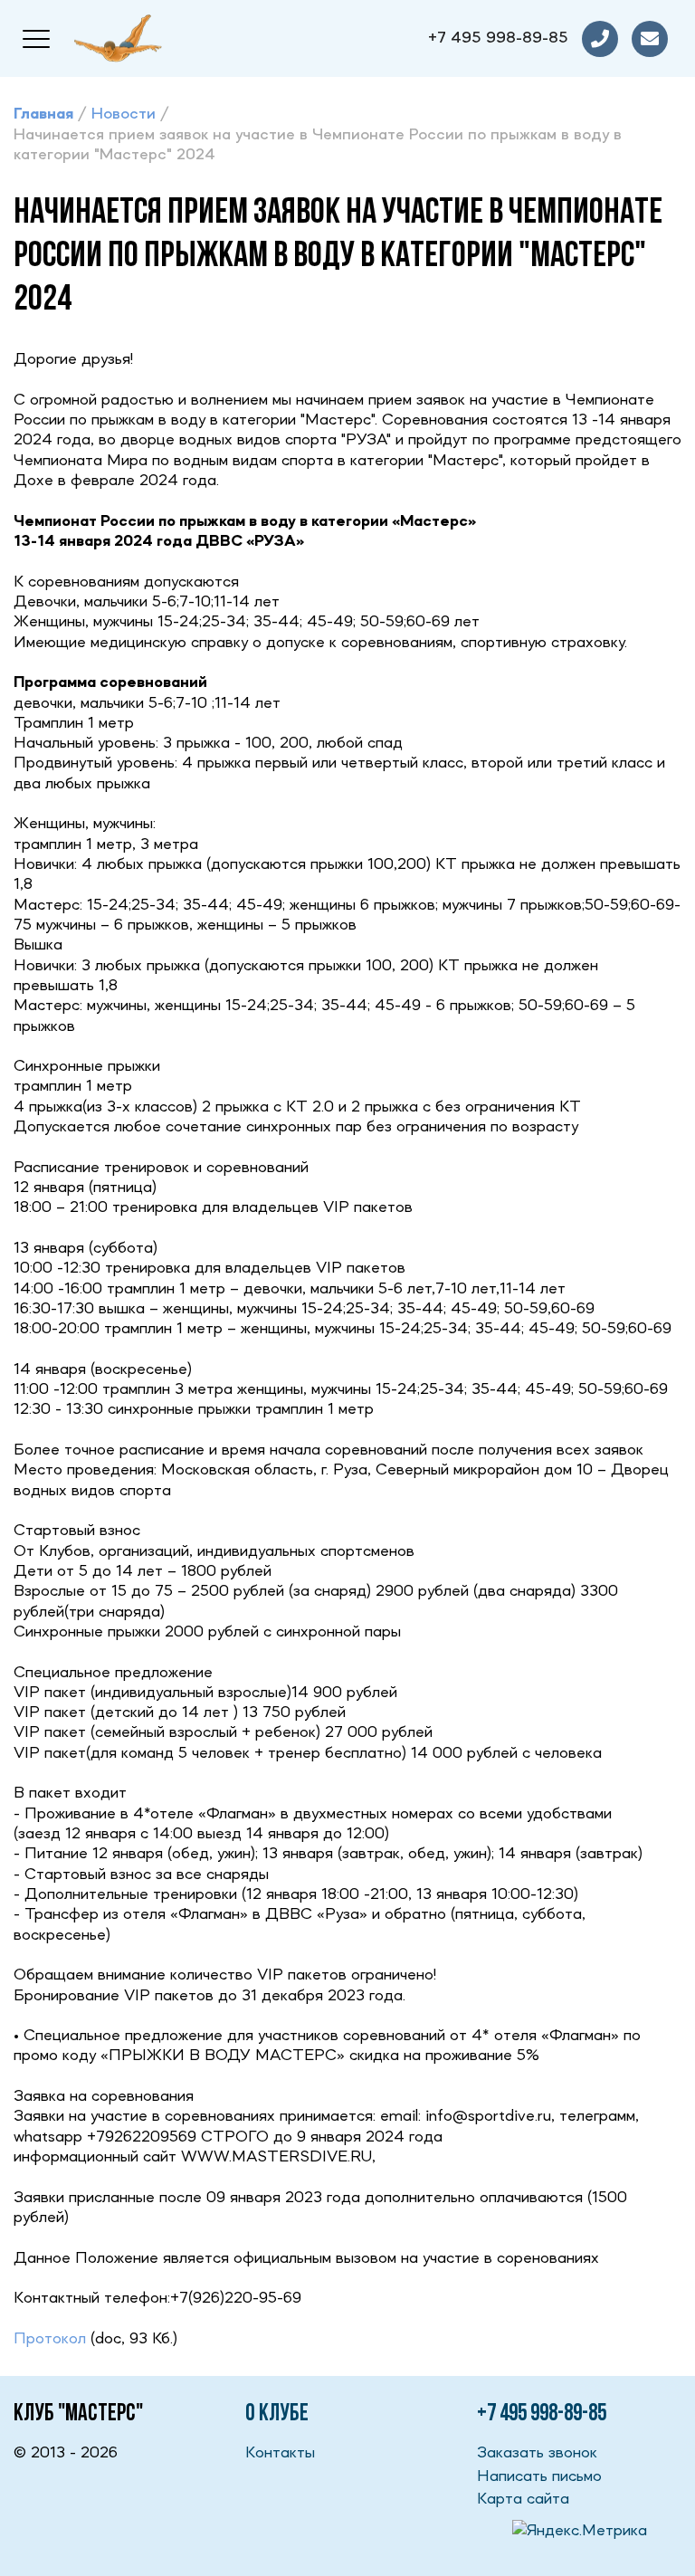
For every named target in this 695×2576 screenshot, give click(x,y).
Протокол (50, 2339)
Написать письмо (539, 2476)
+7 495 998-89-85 (498, 38)
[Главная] (118, 38)
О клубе (277, 2414)
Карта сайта (523, 2499)
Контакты (280, 2453)
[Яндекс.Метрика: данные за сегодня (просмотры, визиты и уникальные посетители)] (580, 2531)
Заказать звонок (537, 2453)
